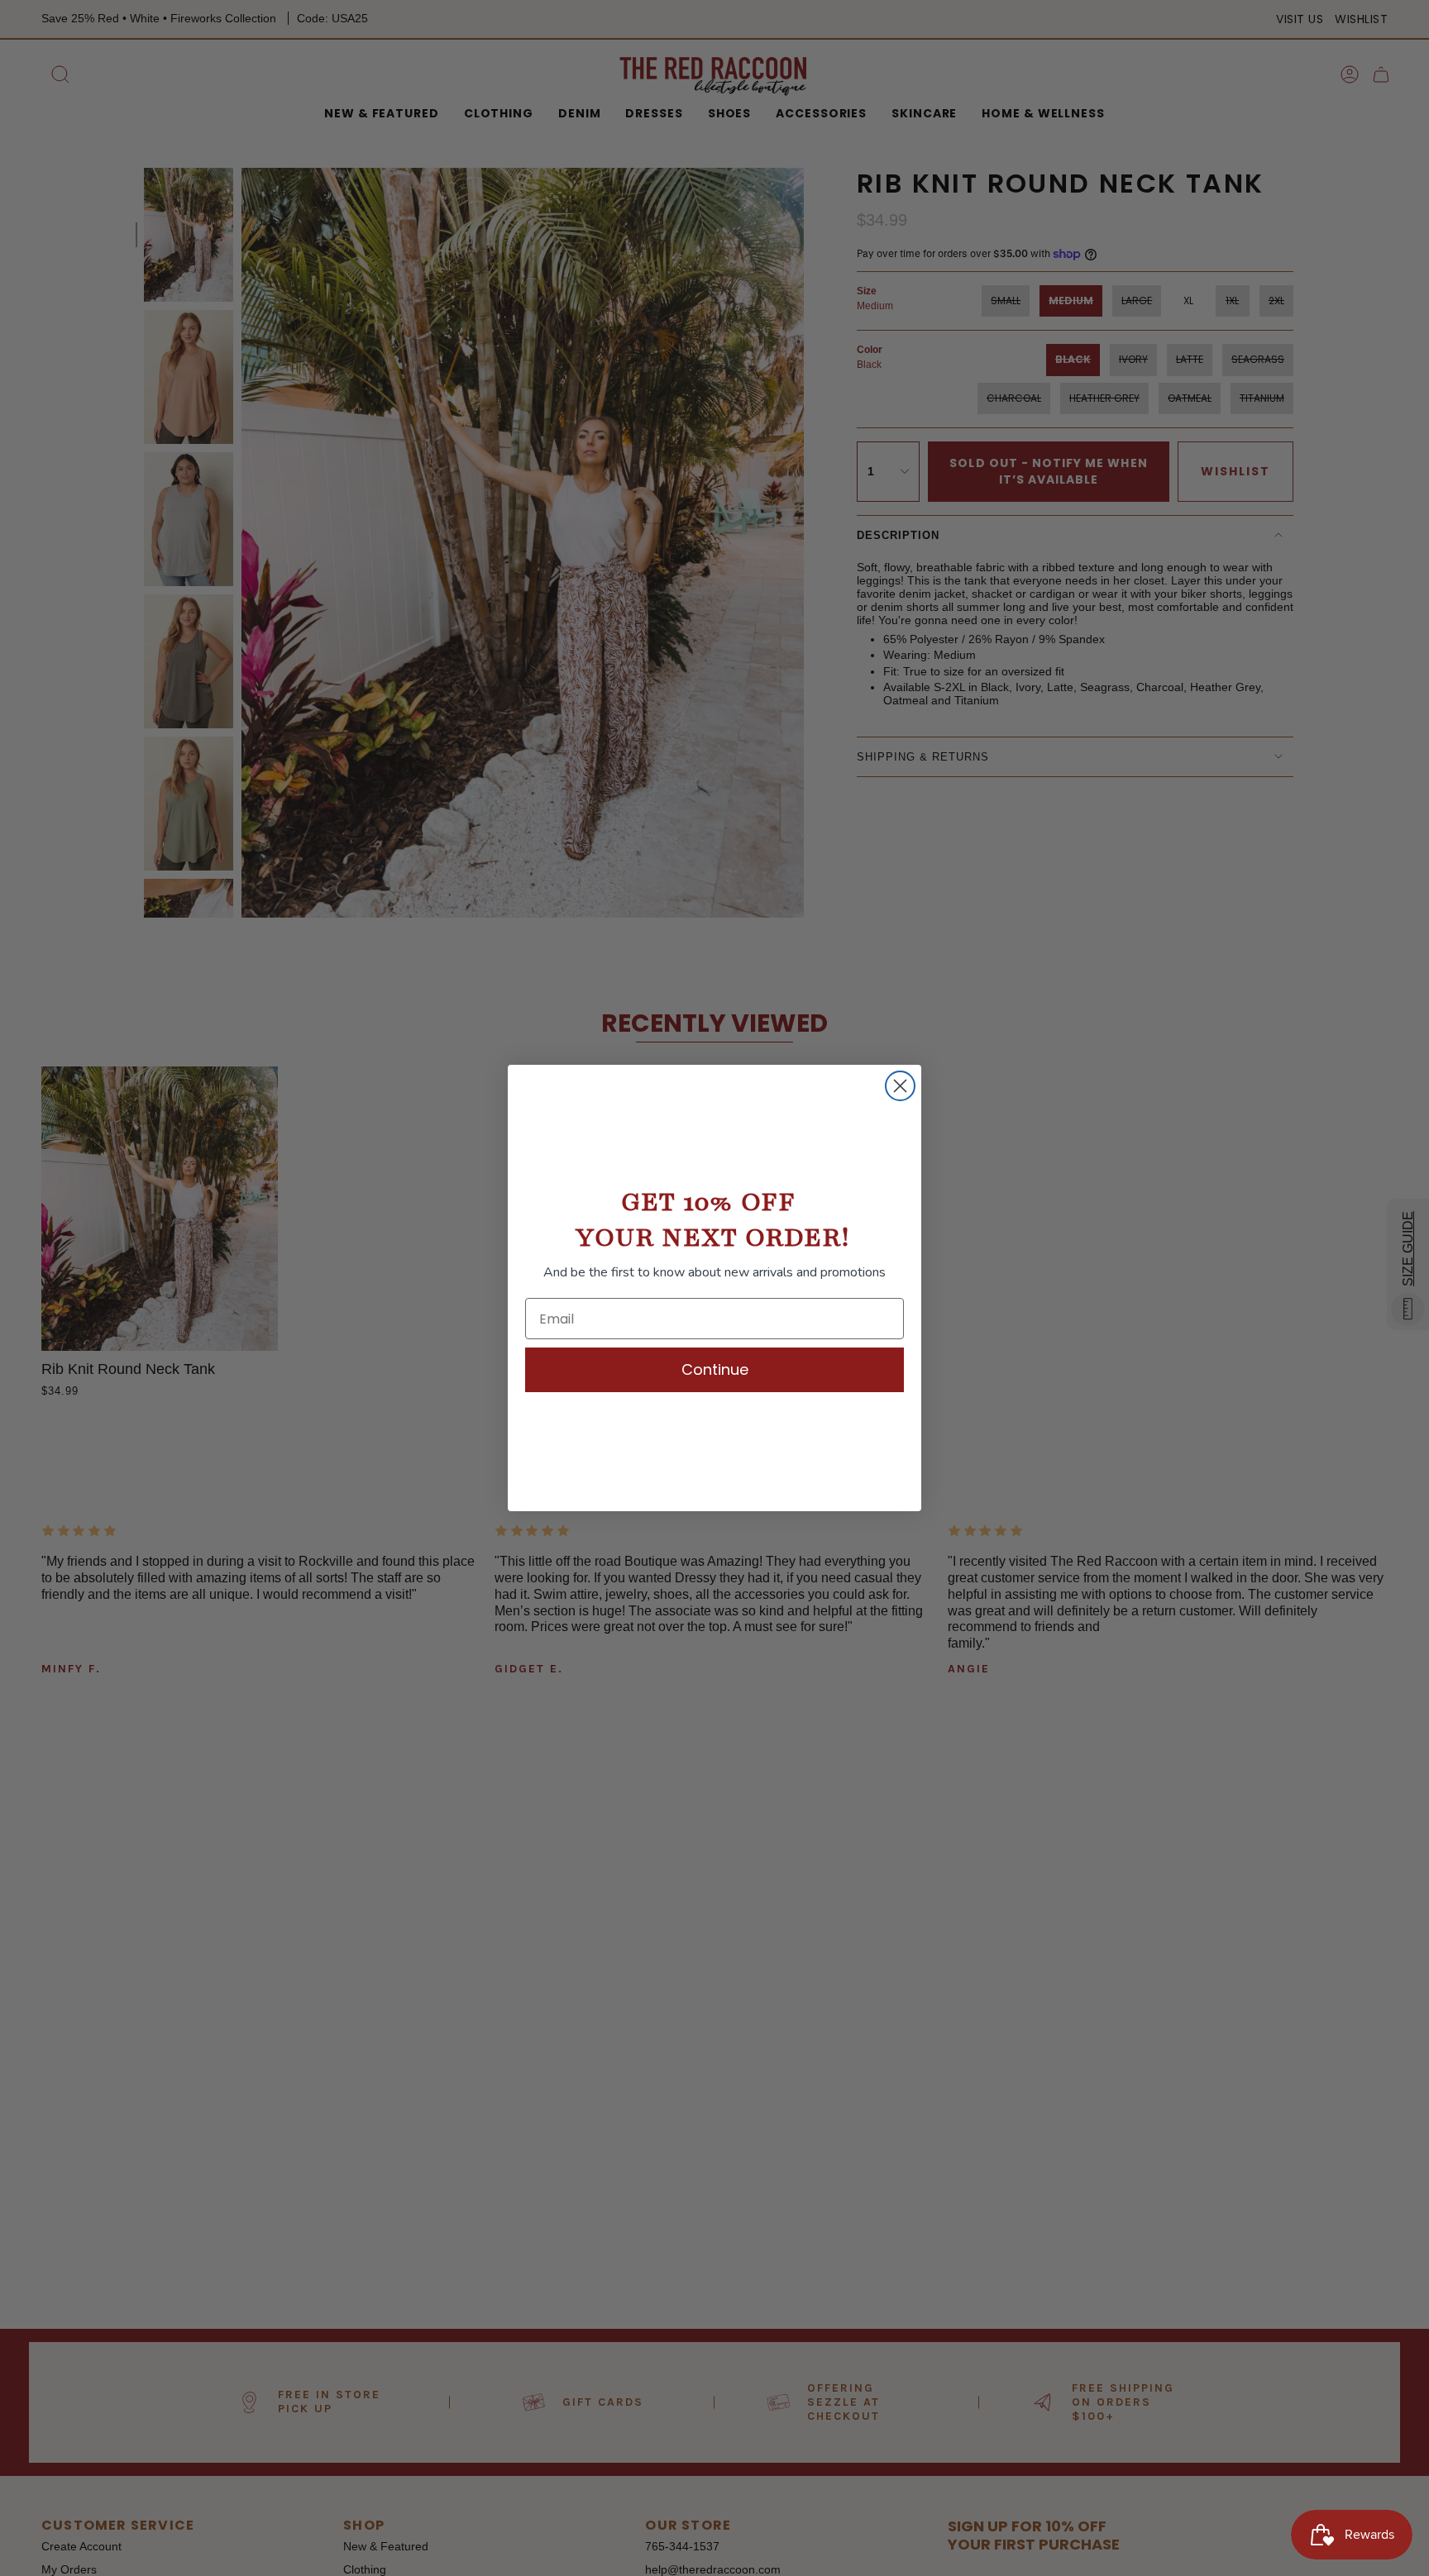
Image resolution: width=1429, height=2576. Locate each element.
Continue (715, 1369)
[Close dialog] (900, 1086)
